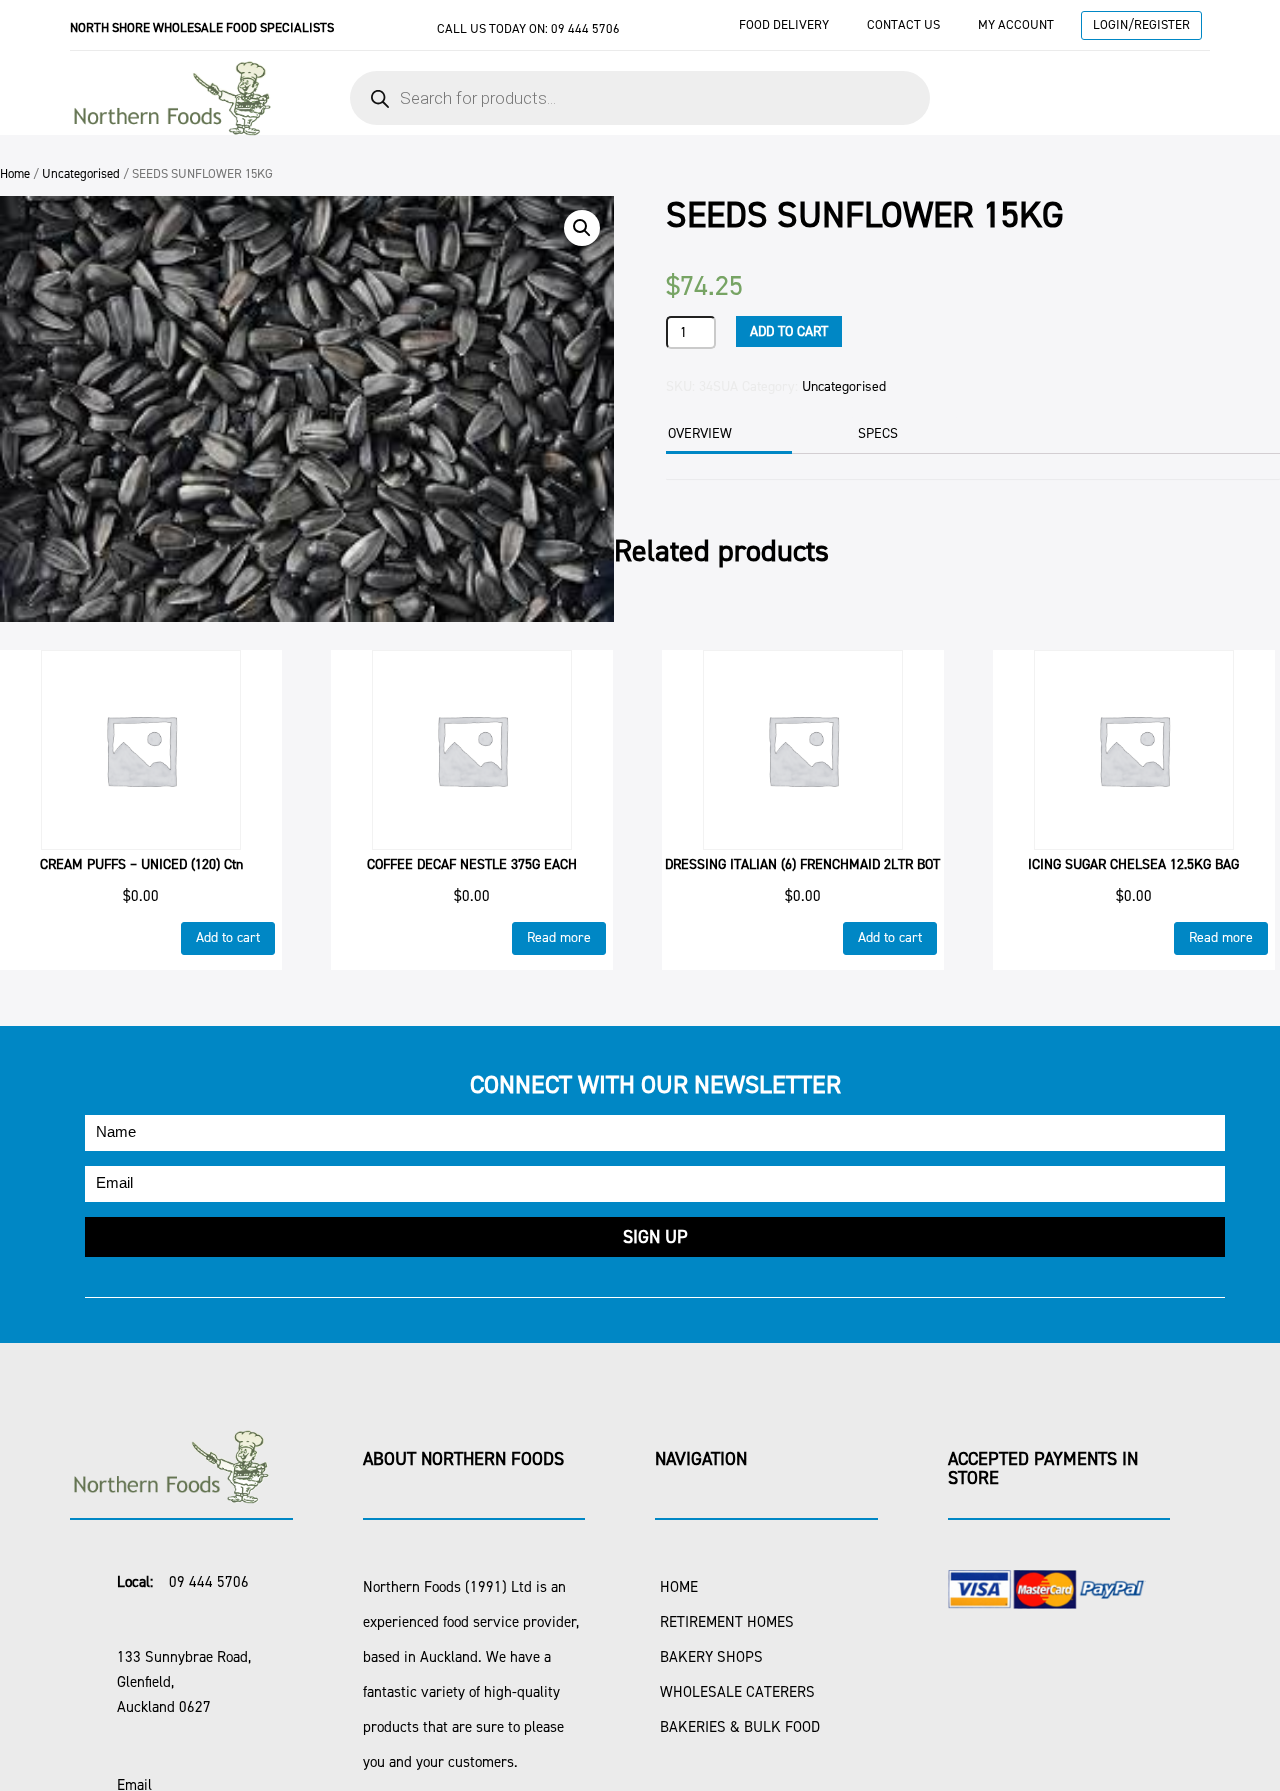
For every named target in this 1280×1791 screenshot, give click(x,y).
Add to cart (789, 331)
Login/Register (1141, 24)
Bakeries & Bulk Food (740, 1727)
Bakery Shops (711, 1657)
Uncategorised (81, 173)
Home (15, 173)
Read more (559, 937)
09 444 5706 (585, 28)
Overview (700, 433)
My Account (1016, 24)
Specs (878, 433)
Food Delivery (784, 24)
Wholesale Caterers (737, 1692)
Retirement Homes (727, 1622)
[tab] (726, 435)
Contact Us (903, 24)
